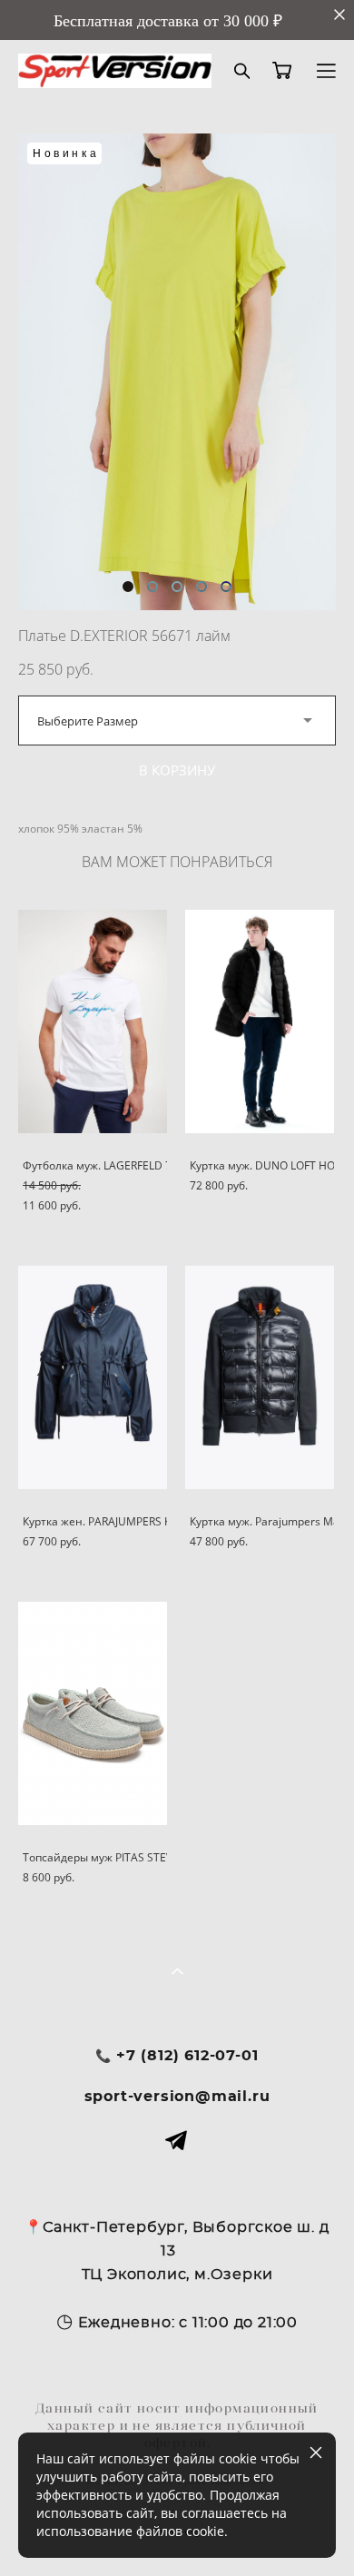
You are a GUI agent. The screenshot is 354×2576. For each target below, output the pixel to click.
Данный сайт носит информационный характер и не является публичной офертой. (177, 2425)
